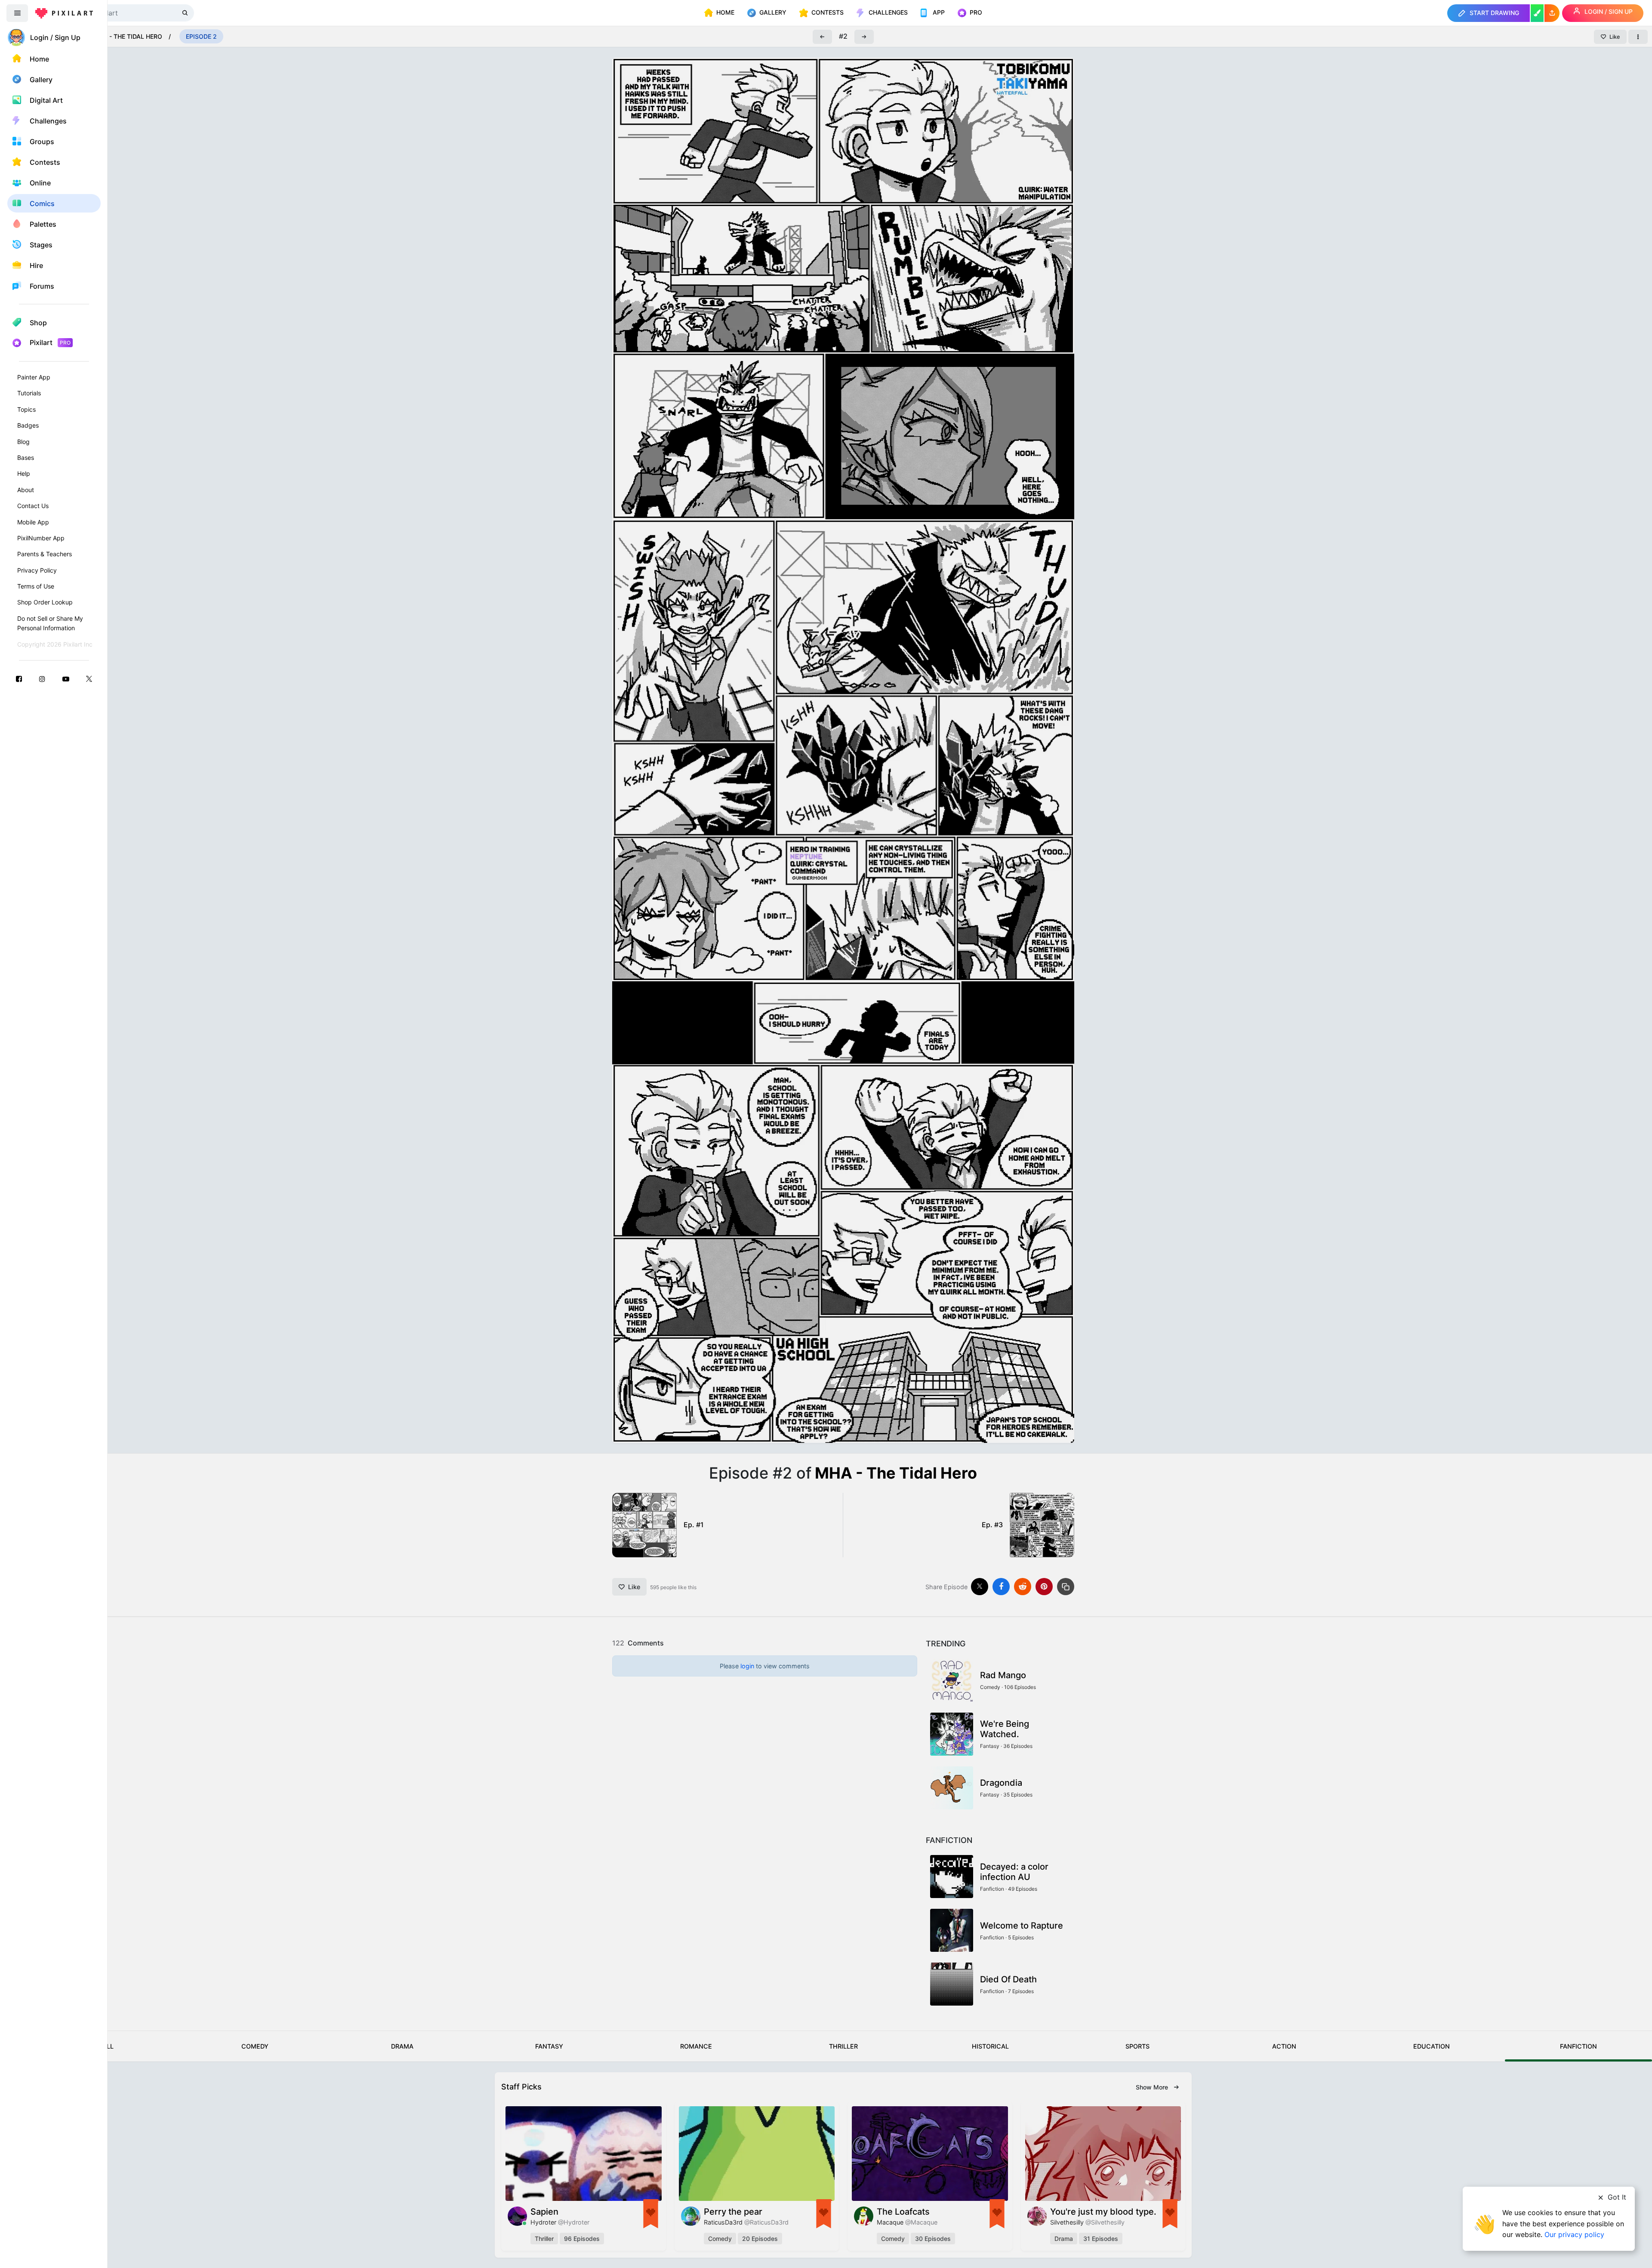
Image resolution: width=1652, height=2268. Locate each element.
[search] (186, 13)
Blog (23, 442)
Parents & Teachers (45, 554)
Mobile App (33, 522)
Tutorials (29, 393)
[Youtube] (66, 679)
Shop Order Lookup (45, 602)
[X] (89, 679)
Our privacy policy (1574, 2234)
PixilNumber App (41, 538)
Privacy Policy (37, 570)
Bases (26, 458)
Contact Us (33, 506)
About (26, 490)
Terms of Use (36, 586)
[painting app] (1537, 13)
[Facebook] (19, 679)
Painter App (34, 377)
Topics (26, 409)
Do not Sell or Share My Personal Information (50, 623)
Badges (28, 425)
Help (24, 473)
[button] (1552, 13)
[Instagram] (42, 679)
